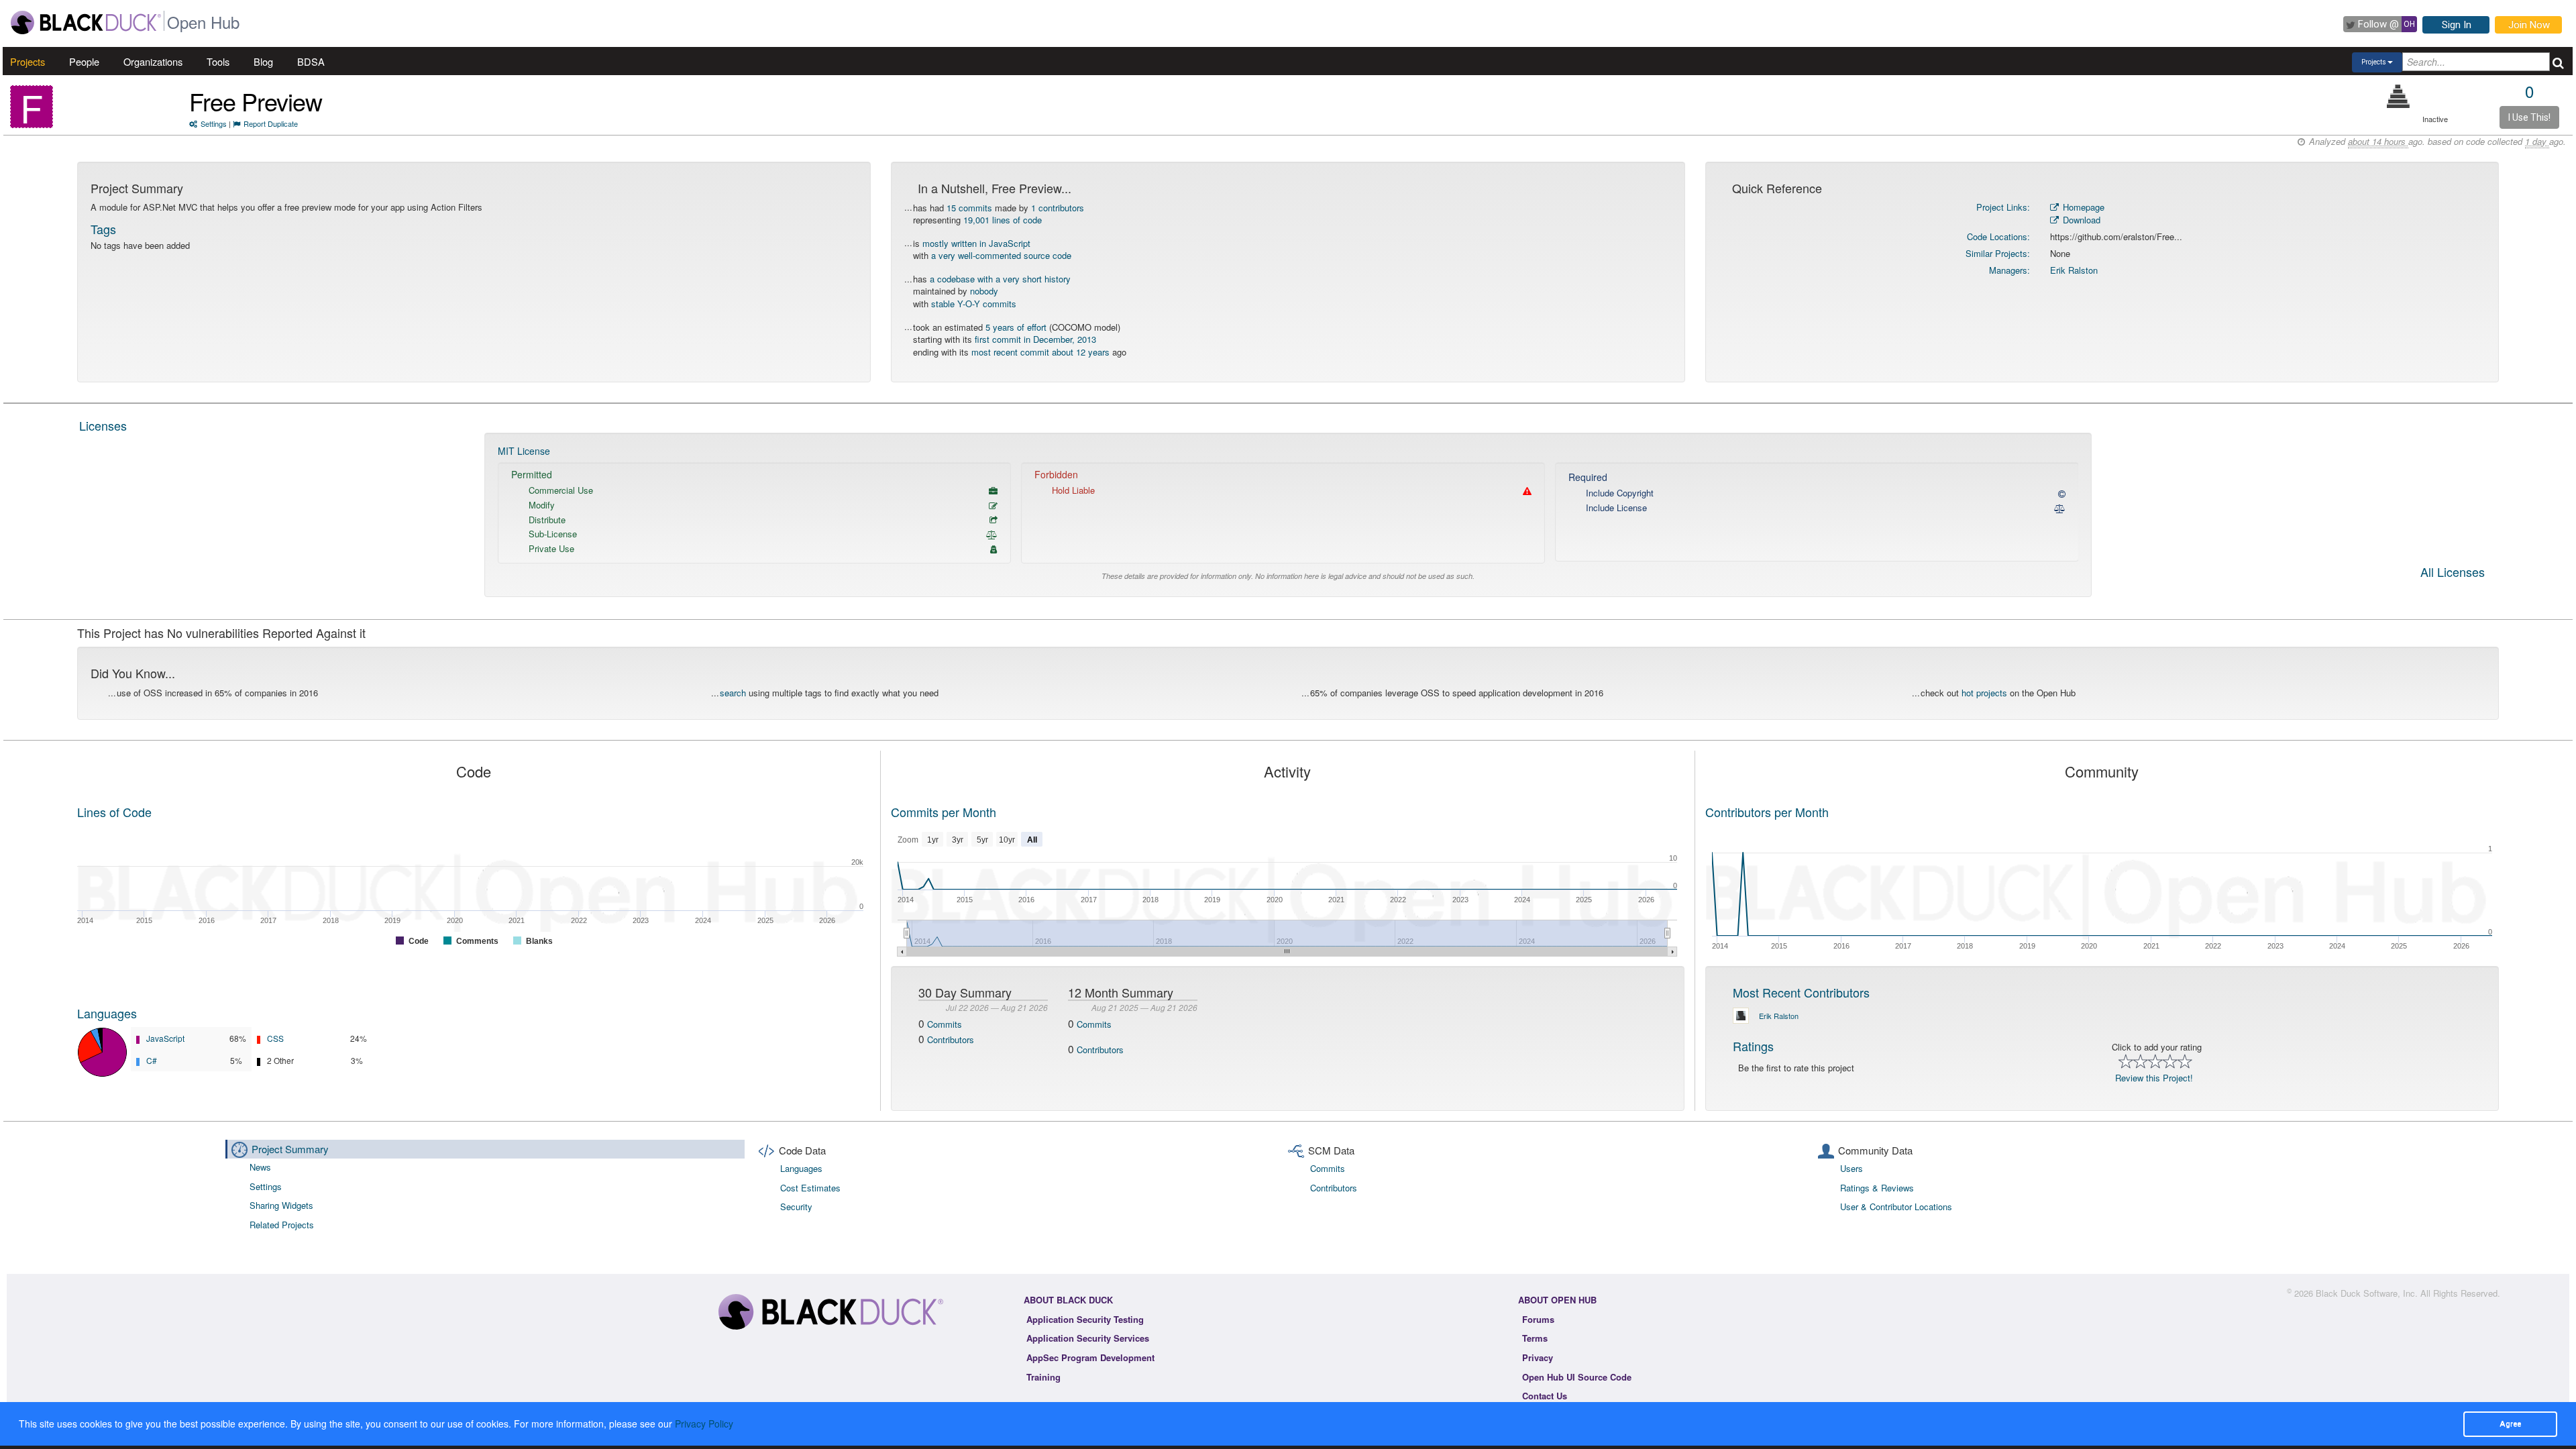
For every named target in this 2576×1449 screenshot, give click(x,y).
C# (152, 1060)
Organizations (153, 61)
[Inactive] (2399, 96)
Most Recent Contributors (1801, 992)
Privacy (1538, 1357)
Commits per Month (944, 812)
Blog (263, 61)
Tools (218, 61)
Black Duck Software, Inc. (2367, 1293)
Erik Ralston (2074, 270)
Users (1851, 1168)
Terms (1535, 1338)
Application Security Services (1088, 1338)
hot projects (1984, 693)
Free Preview (256, 101)
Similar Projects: (1998, 253)
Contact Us (1545, 1396)
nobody (984, 291)
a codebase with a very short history (1000, 279)
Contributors (951, 1039)
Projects (28, 61)
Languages (107, 1013)
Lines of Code (114, 812)
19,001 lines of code (1003, 220)
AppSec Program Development (1090, 1357)
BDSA (311, 61)
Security (796, 1206)
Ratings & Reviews (1877, 1188)
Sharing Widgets (281, 1205)
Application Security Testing (1085, 1319)
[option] (1288, 515)
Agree (2510, 1424)
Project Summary (290, 1149)
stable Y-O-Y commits (974, 304)
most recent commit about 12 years (1040, 352)
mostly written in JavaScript (976, 243)
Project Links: (2003, 207)
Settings (214, 123)
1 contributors (1058, 208)
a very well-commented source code (1001, 255)
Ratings (1753, 1046)
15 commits (969, 208)
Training (1043, 1377)
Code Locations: (1998, 236)
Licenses (103, 425)
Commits (945, 1024)
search (733, 693)
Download (2080, 220)
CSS (275, 1038)
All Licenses (2453, 573)
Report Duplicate (271, 123)
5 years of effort (1016, 327)
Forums (1538, 1319)
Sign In (2457, 25)
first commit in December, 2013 (1035, 339)
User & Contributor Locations (1896, 1206)
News (260, 1167)
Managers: (2009, 270)
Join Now (2529, 25)
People (84, 61)
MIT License (524, 451)
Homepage (2082, 207)
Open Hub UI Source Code (1577, 1377)
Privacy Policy (704, 1424)
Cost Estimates (810, 1188)
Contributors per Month (1767, 812)
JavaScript (165, 1038)
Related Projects (282, 1225)
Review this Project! (2154, 1078)
